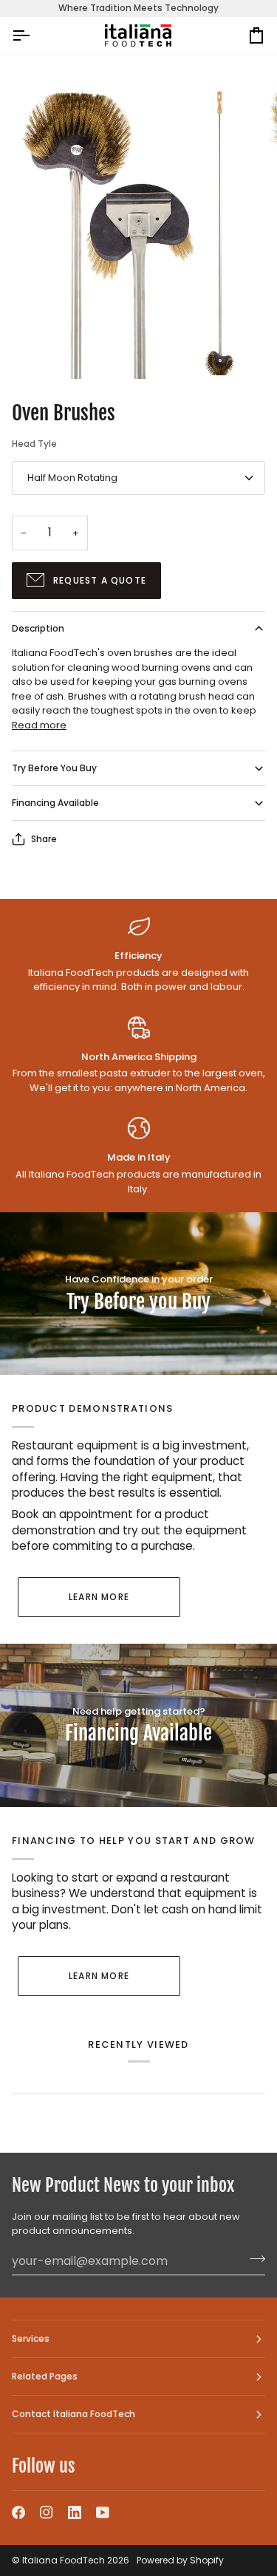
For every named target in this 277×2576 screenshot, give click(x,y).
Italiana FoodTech (64, 2560)
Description (38, 628)
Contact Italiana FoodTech (73, 2414)
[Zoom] (48, 351)
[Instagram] (47, 2512)
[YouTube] (103, 2512)
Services (31, 2338)
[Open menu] (34, 36)
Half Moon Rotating (72, 478)
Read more (39, 725)
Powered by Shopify (180, 2560)
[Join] (253, 2259)
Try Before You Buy (54, 768)
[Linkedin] (75, 2512)
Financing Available (55, 803)
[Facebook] (18, 2512)
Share (44, 839)
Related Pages (45, 2376)
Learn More (99, 1597)
